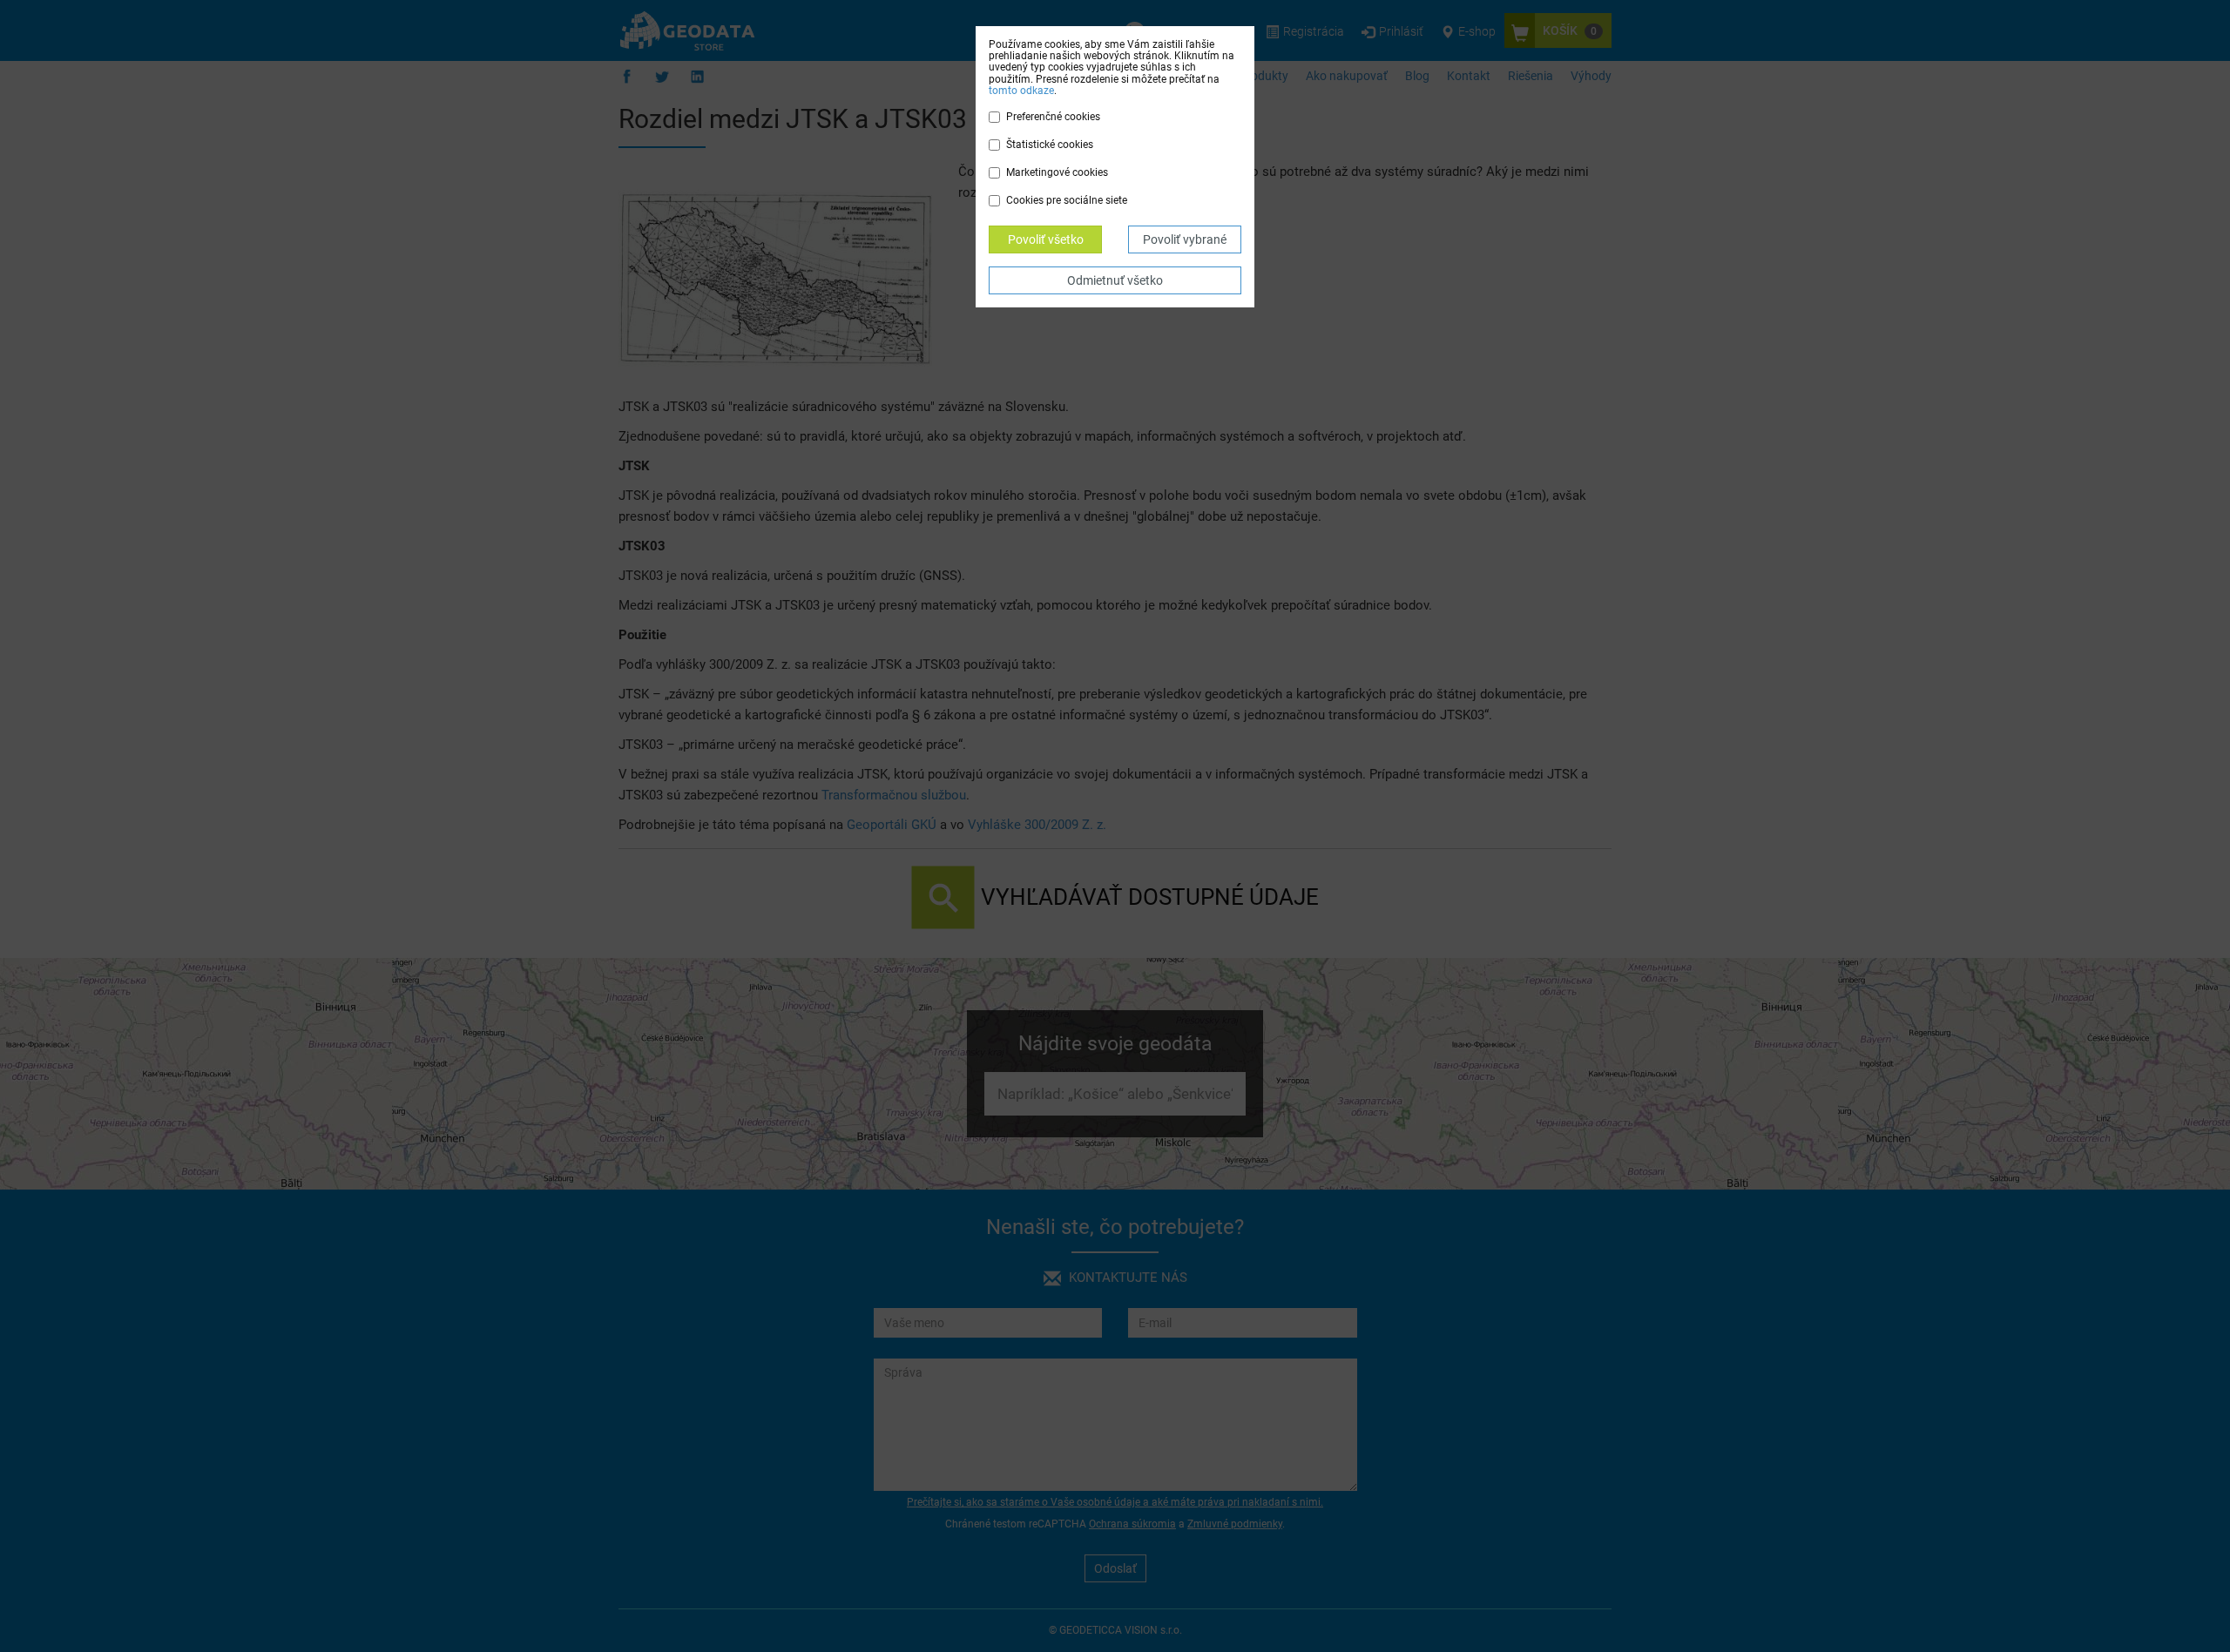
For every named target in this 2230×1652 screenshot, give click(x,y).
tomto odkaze (1021, 91)
